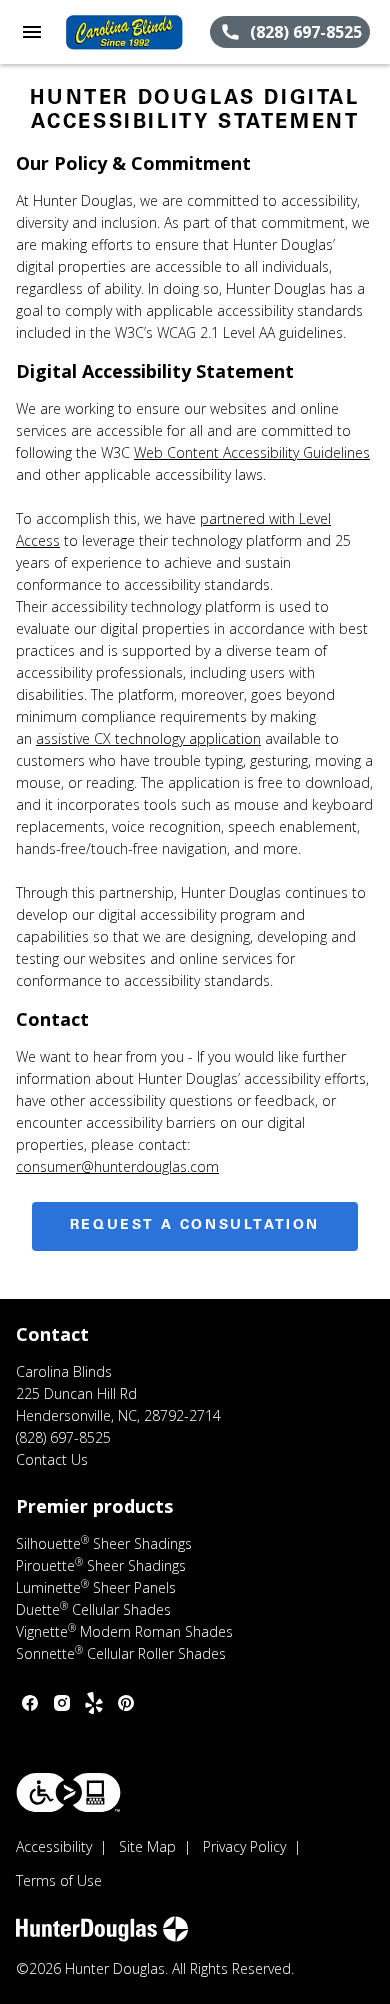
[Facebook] (30, 1703)
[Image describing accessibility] (68, 1792)
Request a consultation (195, 1226)
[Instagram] (62, 1703)
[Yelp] (94, 1703)
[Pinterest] (126, 1703)
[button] (32, 32)
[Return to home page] (124, 32)
